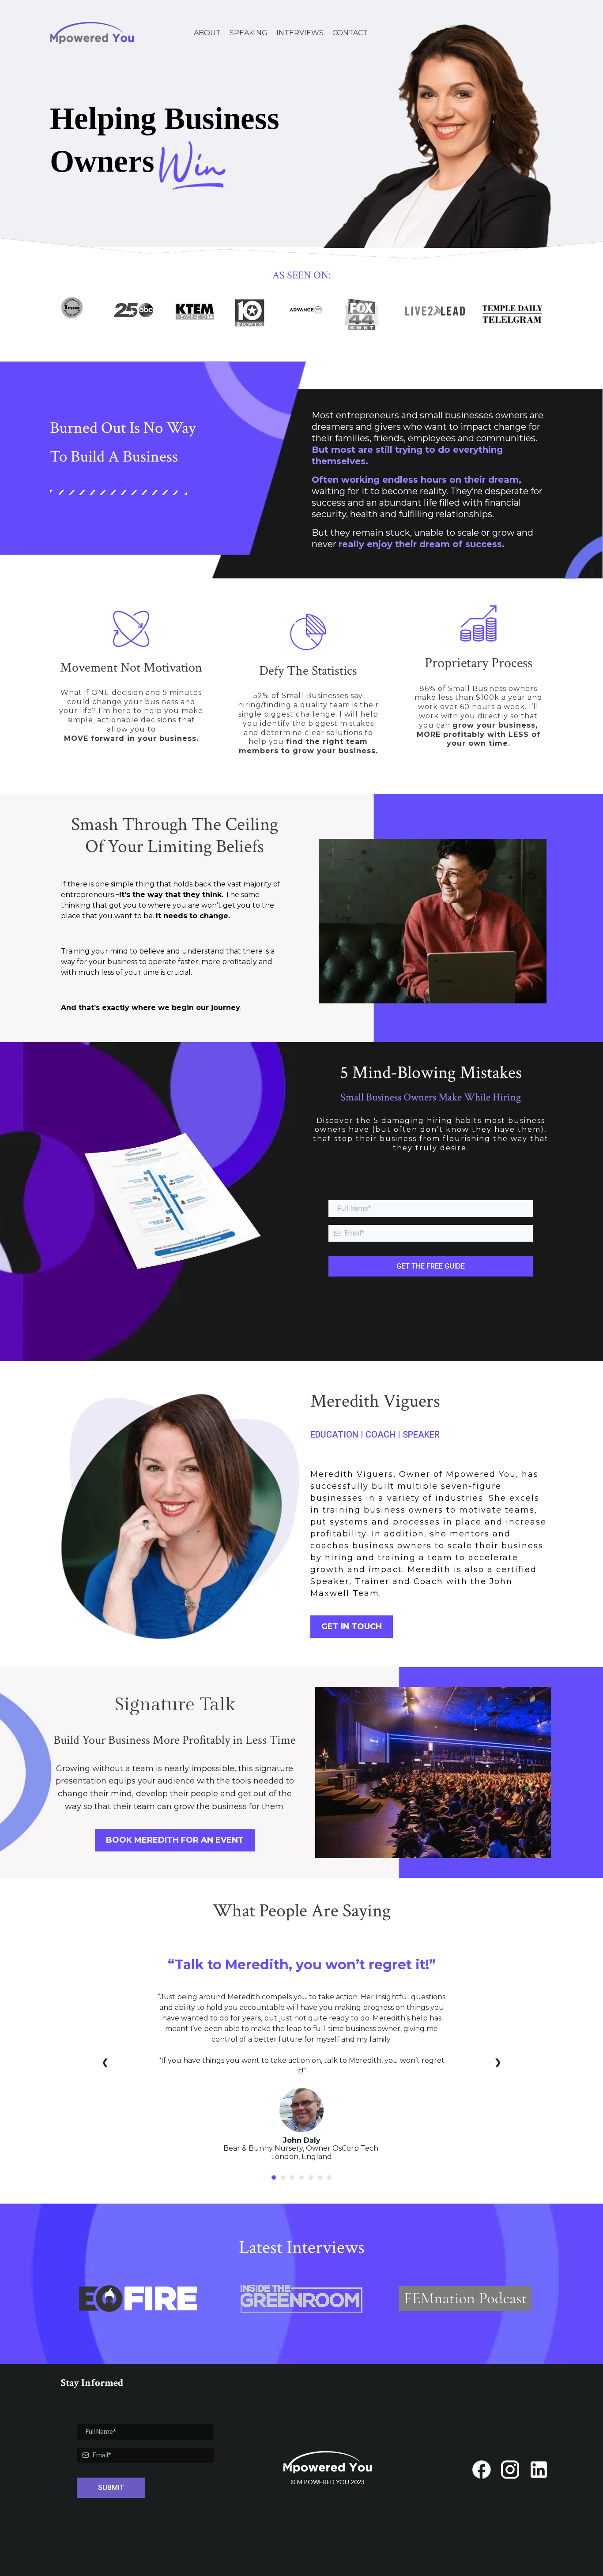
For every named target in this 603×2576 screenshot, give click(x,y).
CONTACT (350, 33)
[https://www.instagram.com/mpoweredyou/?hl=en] (510, 2470)
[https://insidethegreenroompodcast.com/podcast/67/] (302, 2299)
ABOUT (207, 33)
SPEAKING (249, 33)
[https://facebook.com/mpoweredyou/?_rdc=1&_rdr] (481, 2470)
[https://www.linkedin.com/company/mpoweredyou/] (539, 2470)
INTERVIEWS (300, 33)
